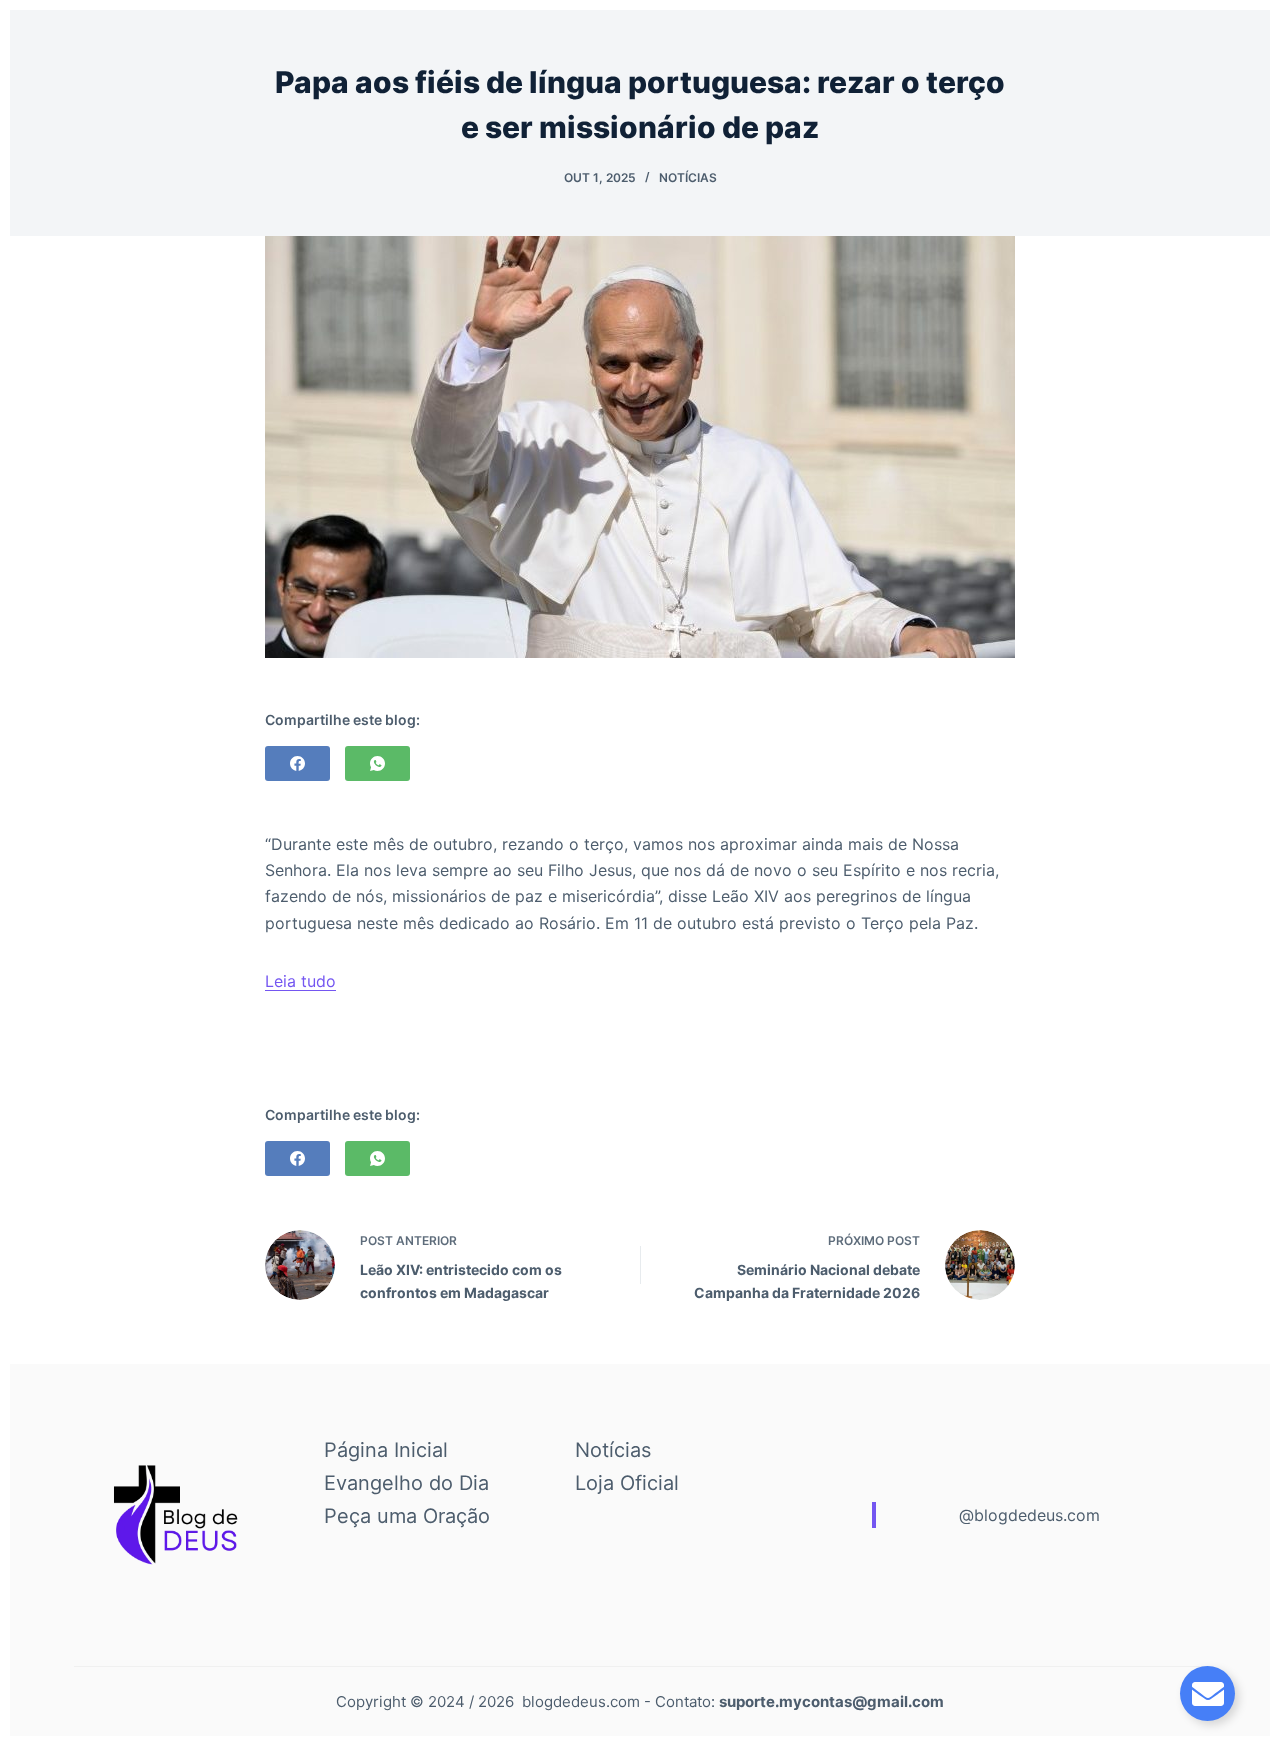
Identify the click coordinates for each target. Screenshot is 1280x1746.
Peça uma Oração (407, 1516)
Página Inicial (386, 1450)
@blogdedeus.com (1029, 1515)
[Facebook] (297, 763)
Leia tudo (300, 981)
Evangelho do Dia (406, 1483)
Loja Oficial (627, 1483)
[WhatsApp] (377, 763)
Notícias (688, 177)
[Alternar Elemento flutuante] (1207, 1693)
